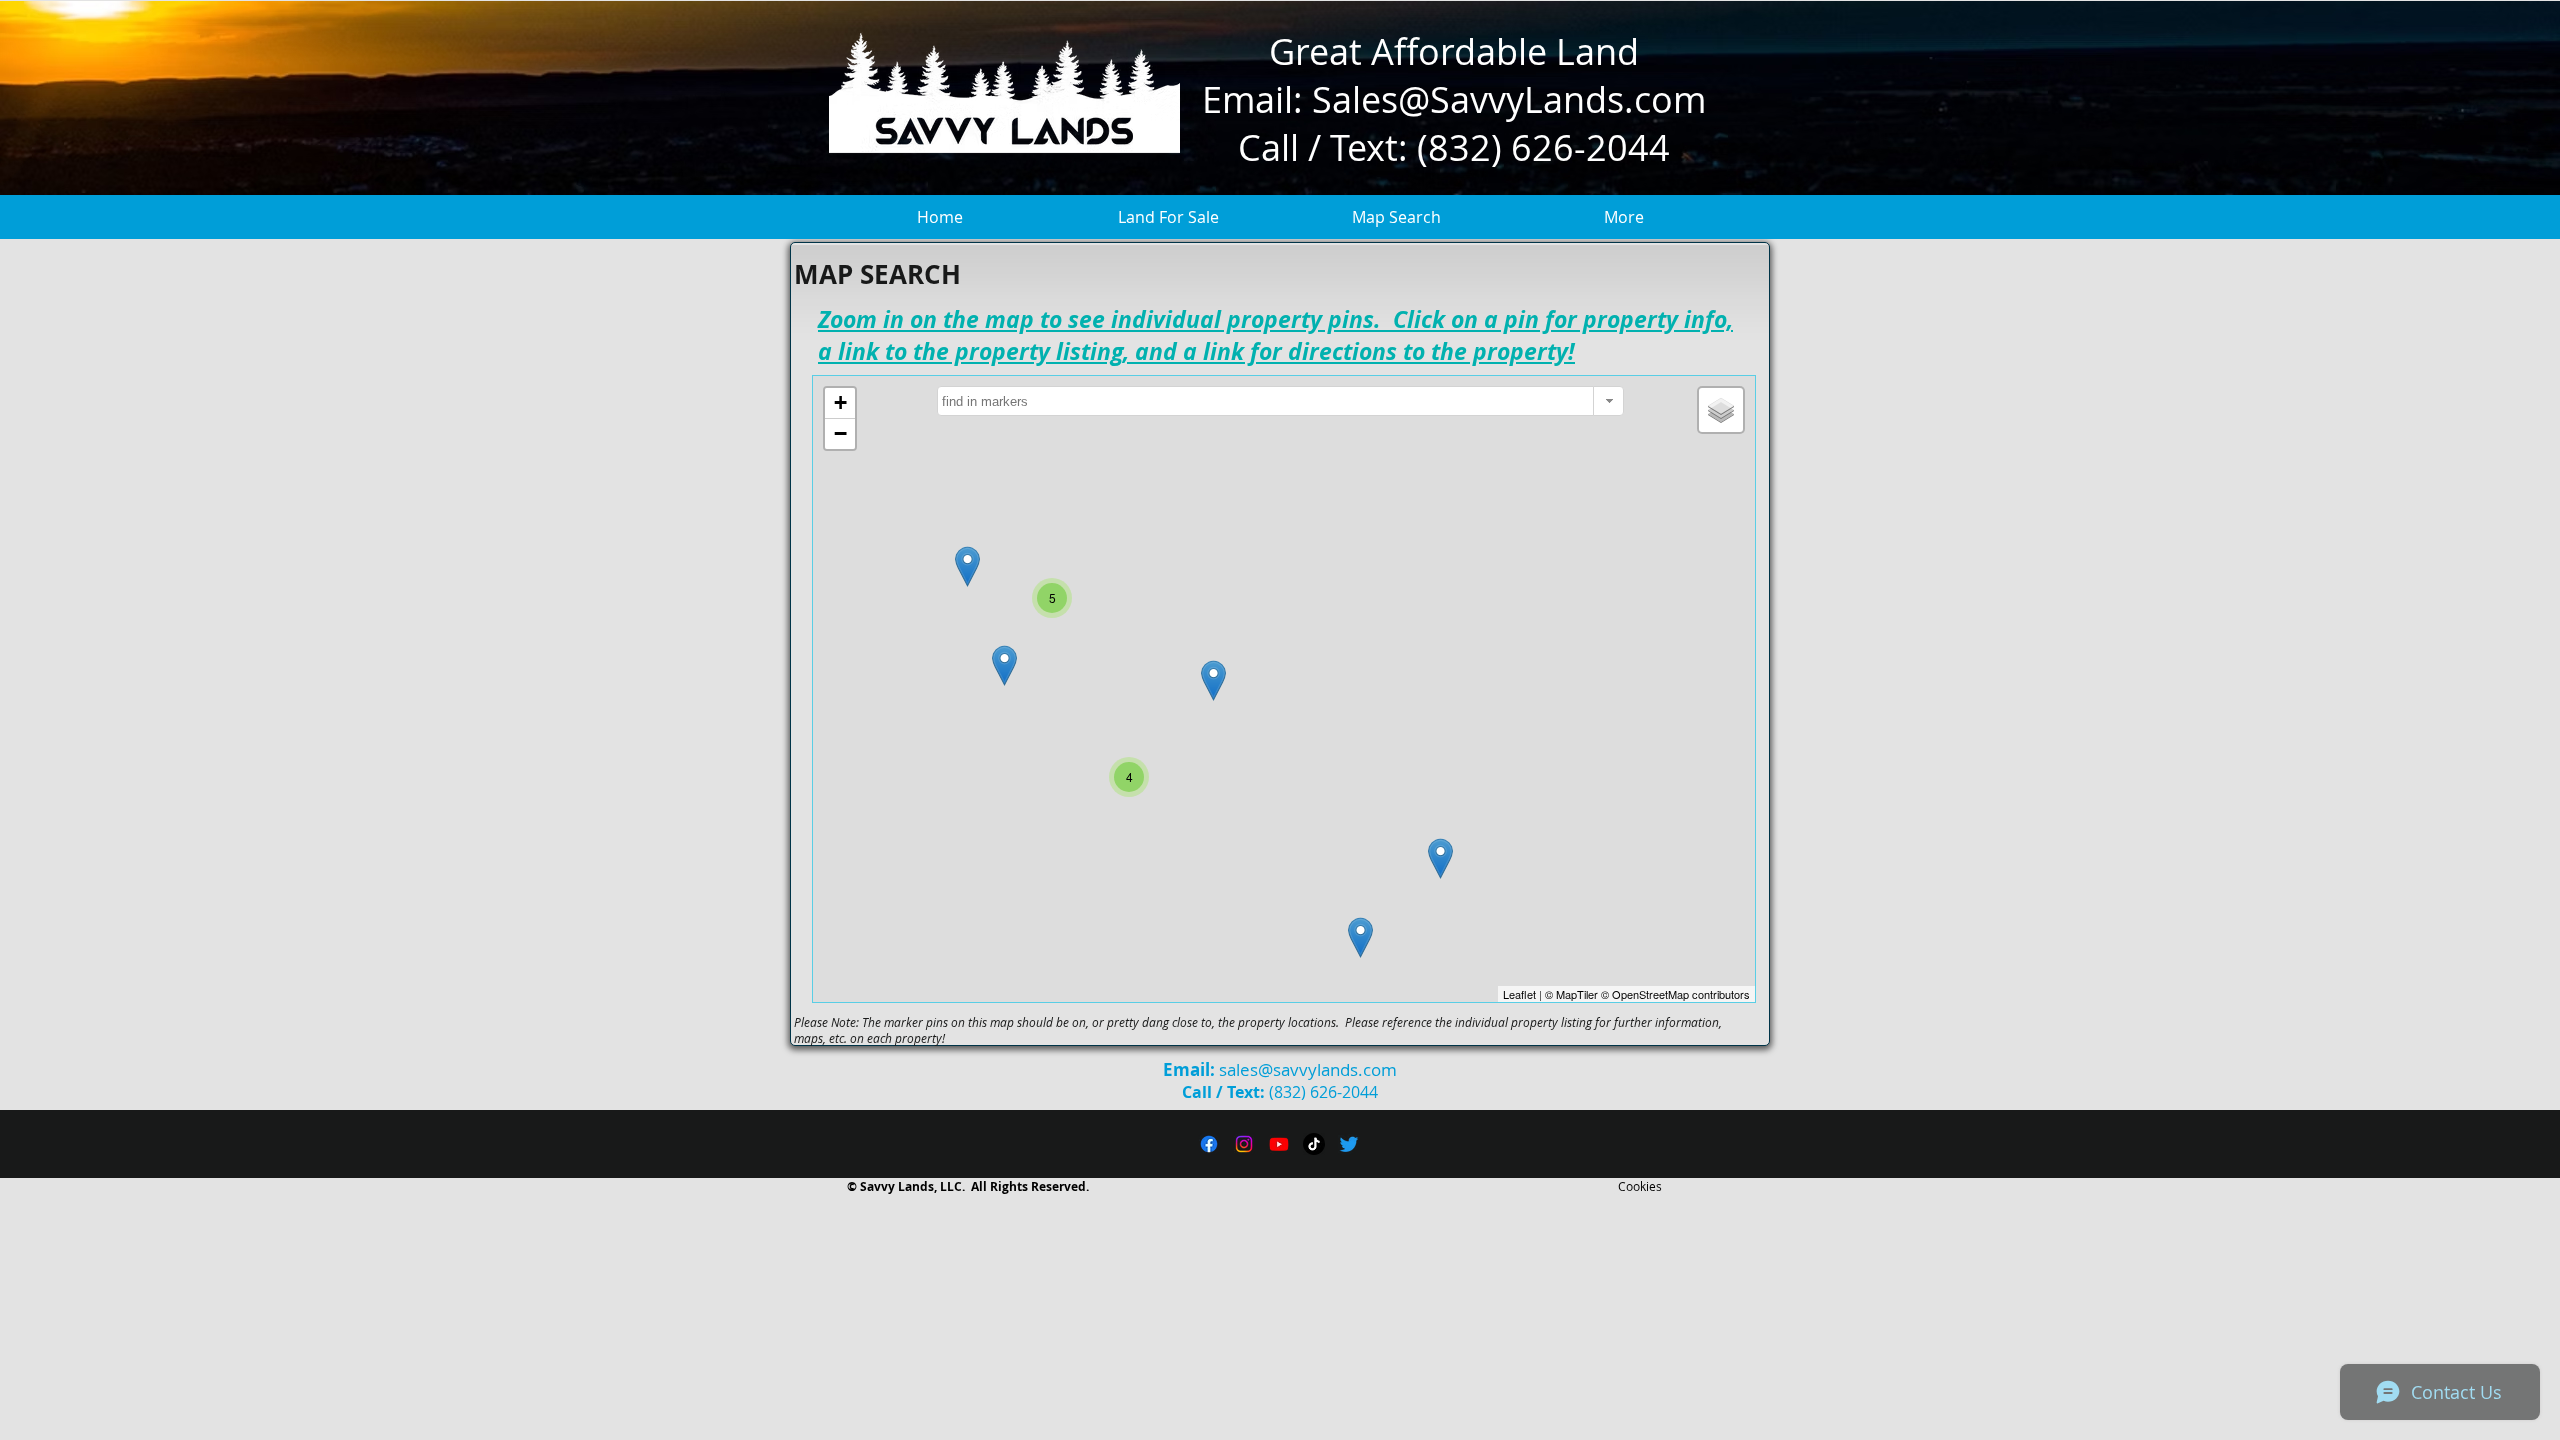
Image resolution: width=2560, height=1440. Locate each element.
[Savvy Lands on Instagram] (1244, 1144)
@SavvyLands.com (1552, 99)
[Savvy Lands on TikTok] (1314, 1144)
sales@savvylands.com (1308, 1069)
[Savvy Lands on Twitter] (1349, 1144)
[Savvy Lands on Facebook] (1209, 1144)
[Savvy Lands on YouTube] (1279, 1144)
